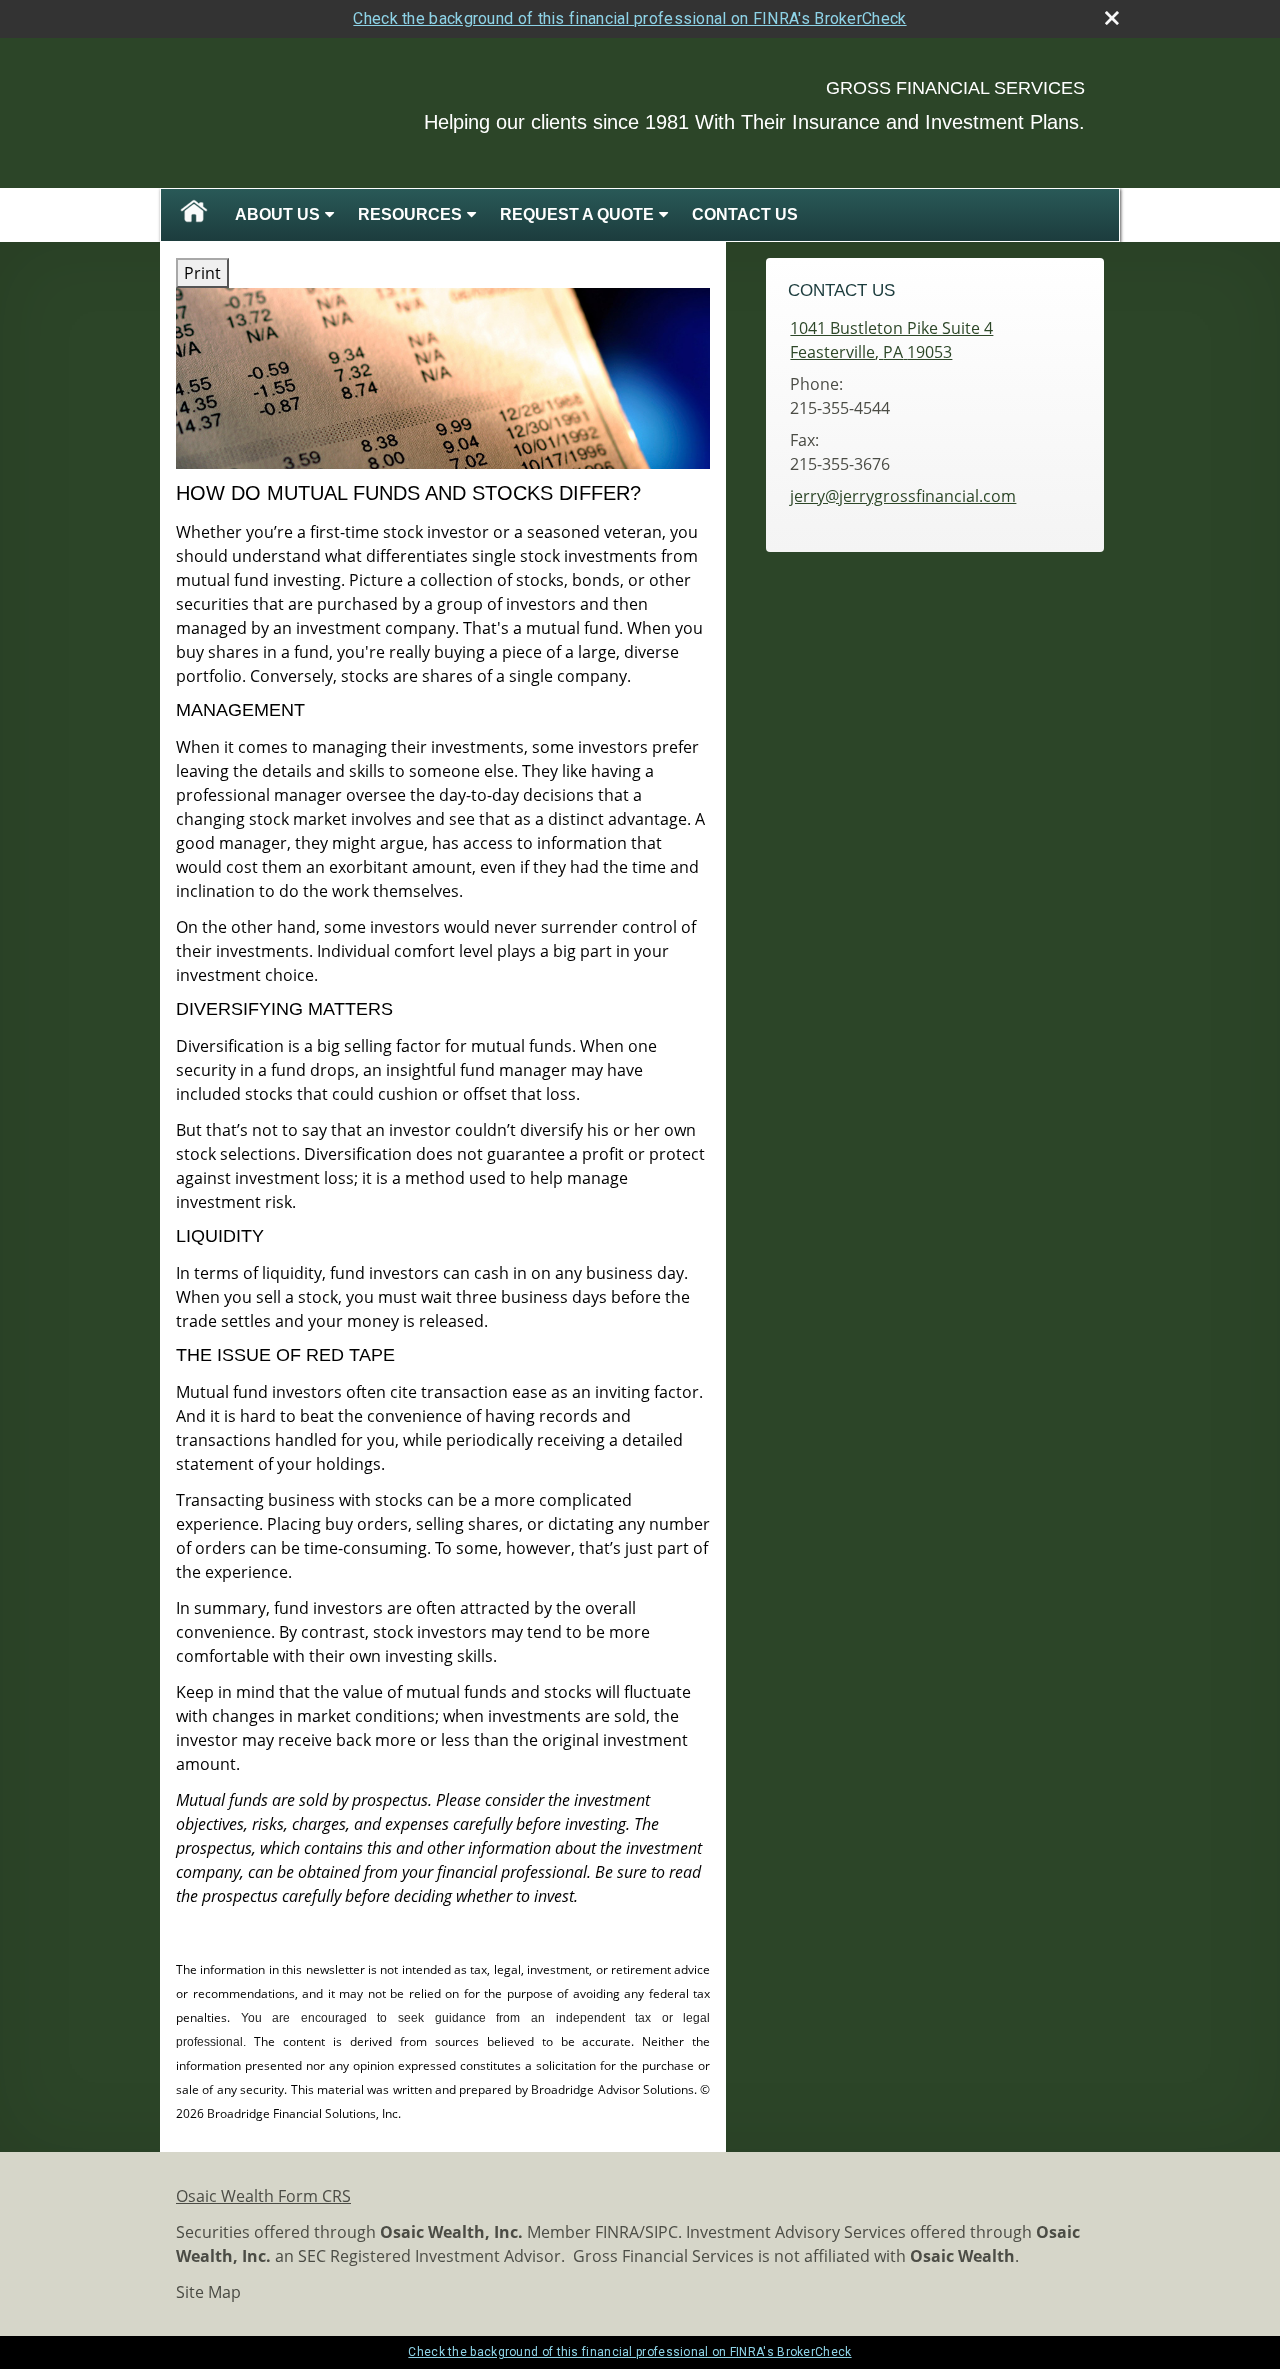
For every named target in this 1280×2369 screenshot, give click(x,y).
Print (202, 273)
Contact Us (745, 214)
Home (194, 215)
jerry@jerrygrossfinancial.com (903, 496)
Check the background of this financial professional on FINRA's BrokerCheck (629, 18)
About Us (277, 214)
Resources (410, 214)
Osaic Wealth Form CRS (263, 2196)
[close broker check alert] (1112, 18)
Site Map (208, 2292)
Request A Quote (577, 214)
